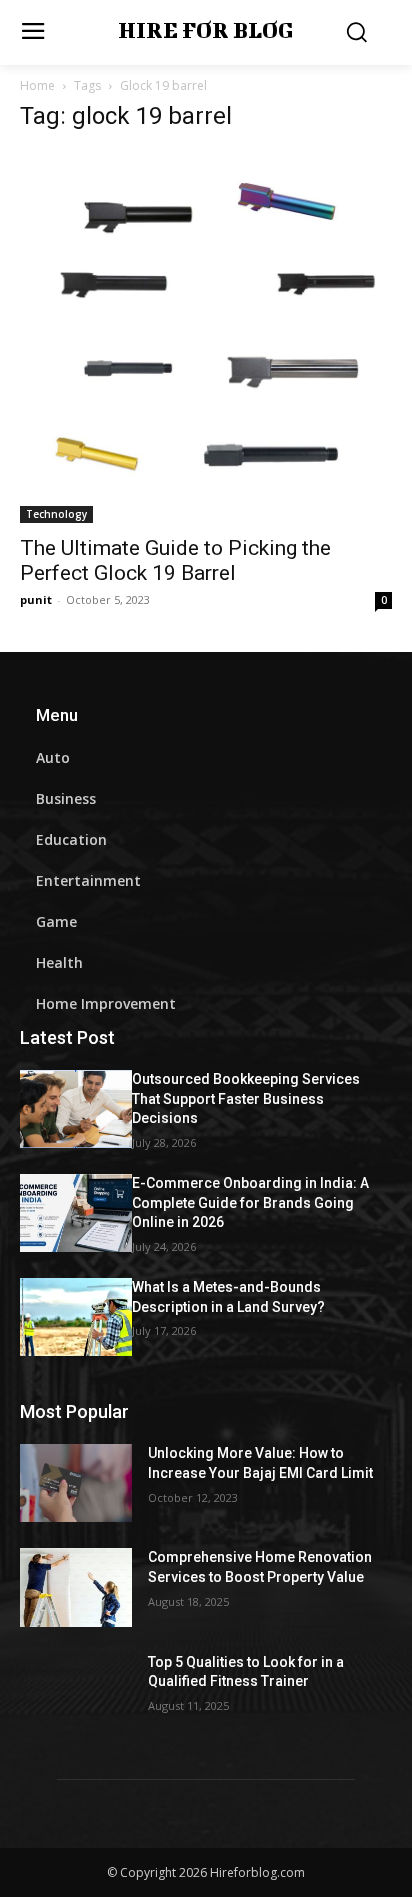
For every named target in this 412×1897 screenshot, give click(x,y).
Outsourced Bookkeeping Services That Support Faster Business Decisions (246, 1098)
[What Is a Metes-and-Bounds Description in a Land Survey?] (76, 1317)
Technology (56, 514)
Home (37, 85)
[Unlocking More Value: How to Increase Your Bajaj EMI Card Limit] (76, 1483)
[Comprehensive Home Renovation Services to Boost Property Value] (76, 1587)
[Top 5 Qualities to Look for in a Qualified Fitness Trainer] (76, 1692)
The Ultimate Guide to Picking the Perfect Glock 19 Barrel (175, 560)
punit (36, 599)
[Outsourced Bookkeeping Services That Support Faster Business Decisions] (76, 1109)
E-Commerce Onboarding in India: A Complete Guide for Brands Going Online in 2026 (250, 1202)
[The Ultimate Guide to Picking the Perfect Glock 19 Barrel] (206, 337)
